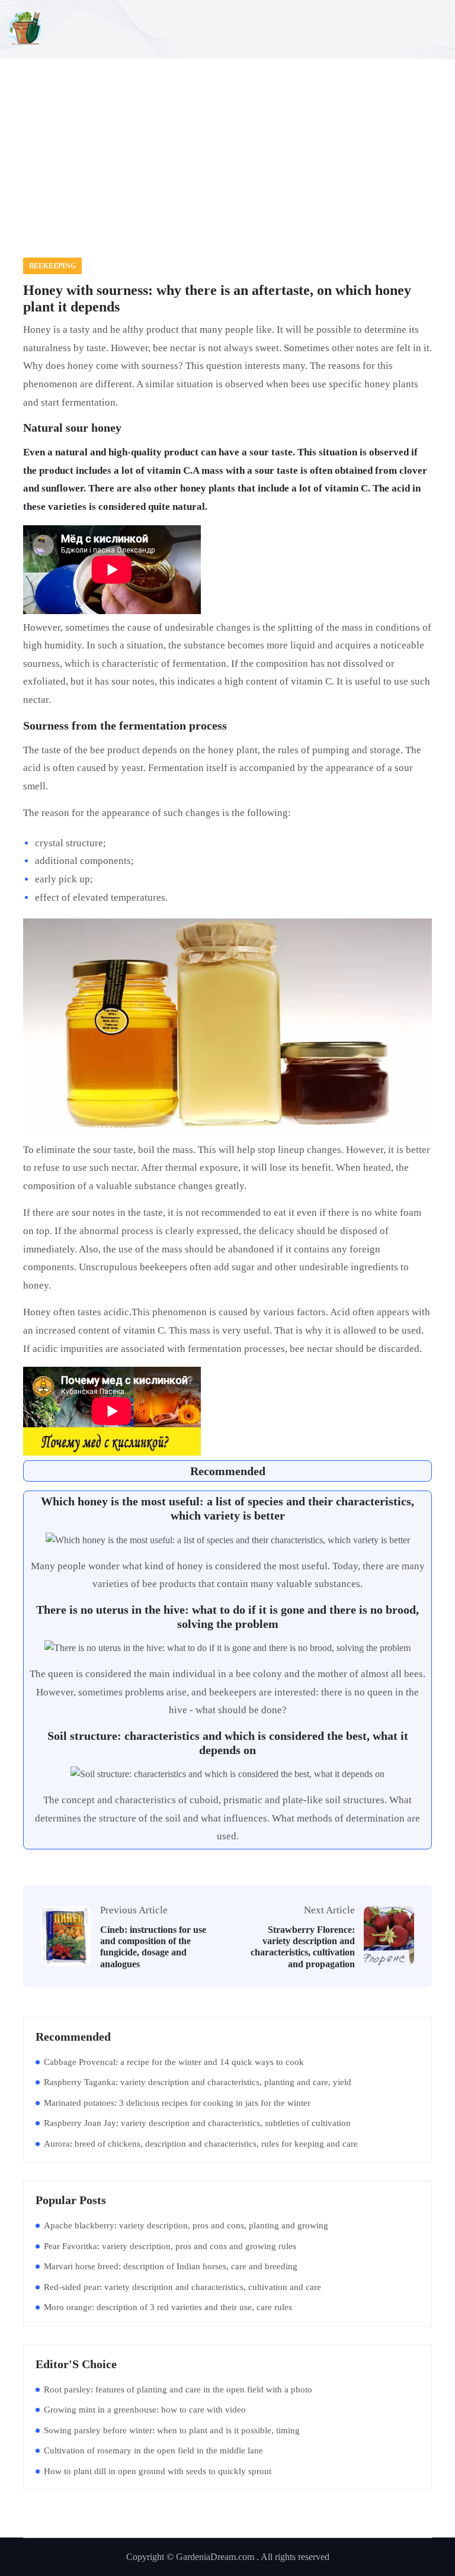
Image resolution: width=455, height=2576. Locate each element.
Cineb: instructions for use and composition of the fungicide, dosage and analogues (153, 1947)
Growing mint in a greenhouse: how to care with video (145, 2410)
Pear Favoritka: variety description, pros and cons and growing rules (170, 2246)
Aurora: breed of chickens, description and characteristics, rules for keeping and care (201, 2144)
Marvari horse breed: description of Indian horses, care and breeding (171, 2266)
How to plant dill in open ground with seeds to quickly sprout (158, 2471)
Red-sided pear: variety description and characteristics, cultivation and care (182, 2287)
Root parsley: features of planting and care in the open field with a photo (178, 2389)
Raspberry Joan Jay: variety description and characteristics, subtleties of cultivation (197, 2123)
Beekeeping (52, 266)
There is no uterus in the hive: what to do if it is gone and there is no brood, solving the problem (227, 1617)
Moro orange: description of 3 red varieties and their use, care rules (168, 2307)
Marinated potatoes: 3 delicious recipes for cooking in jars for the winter (177, 2103)
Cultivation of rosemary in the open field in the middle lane (153, 2450)
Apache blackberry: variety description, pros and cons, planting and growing (186, 2225)
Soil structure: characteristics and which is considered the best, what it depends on (228, 1743)
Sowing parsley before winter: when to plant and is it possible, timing (172, 2430)
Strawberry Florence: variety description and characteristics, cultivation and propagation (303, 1947)
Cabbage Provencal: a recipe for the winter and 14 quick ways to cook (174, 2062)
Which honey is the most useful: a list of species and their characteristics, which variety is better (227, 1508)
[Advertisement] (227, 145)
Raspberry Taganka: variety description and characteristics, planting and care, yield (198, 2082)
